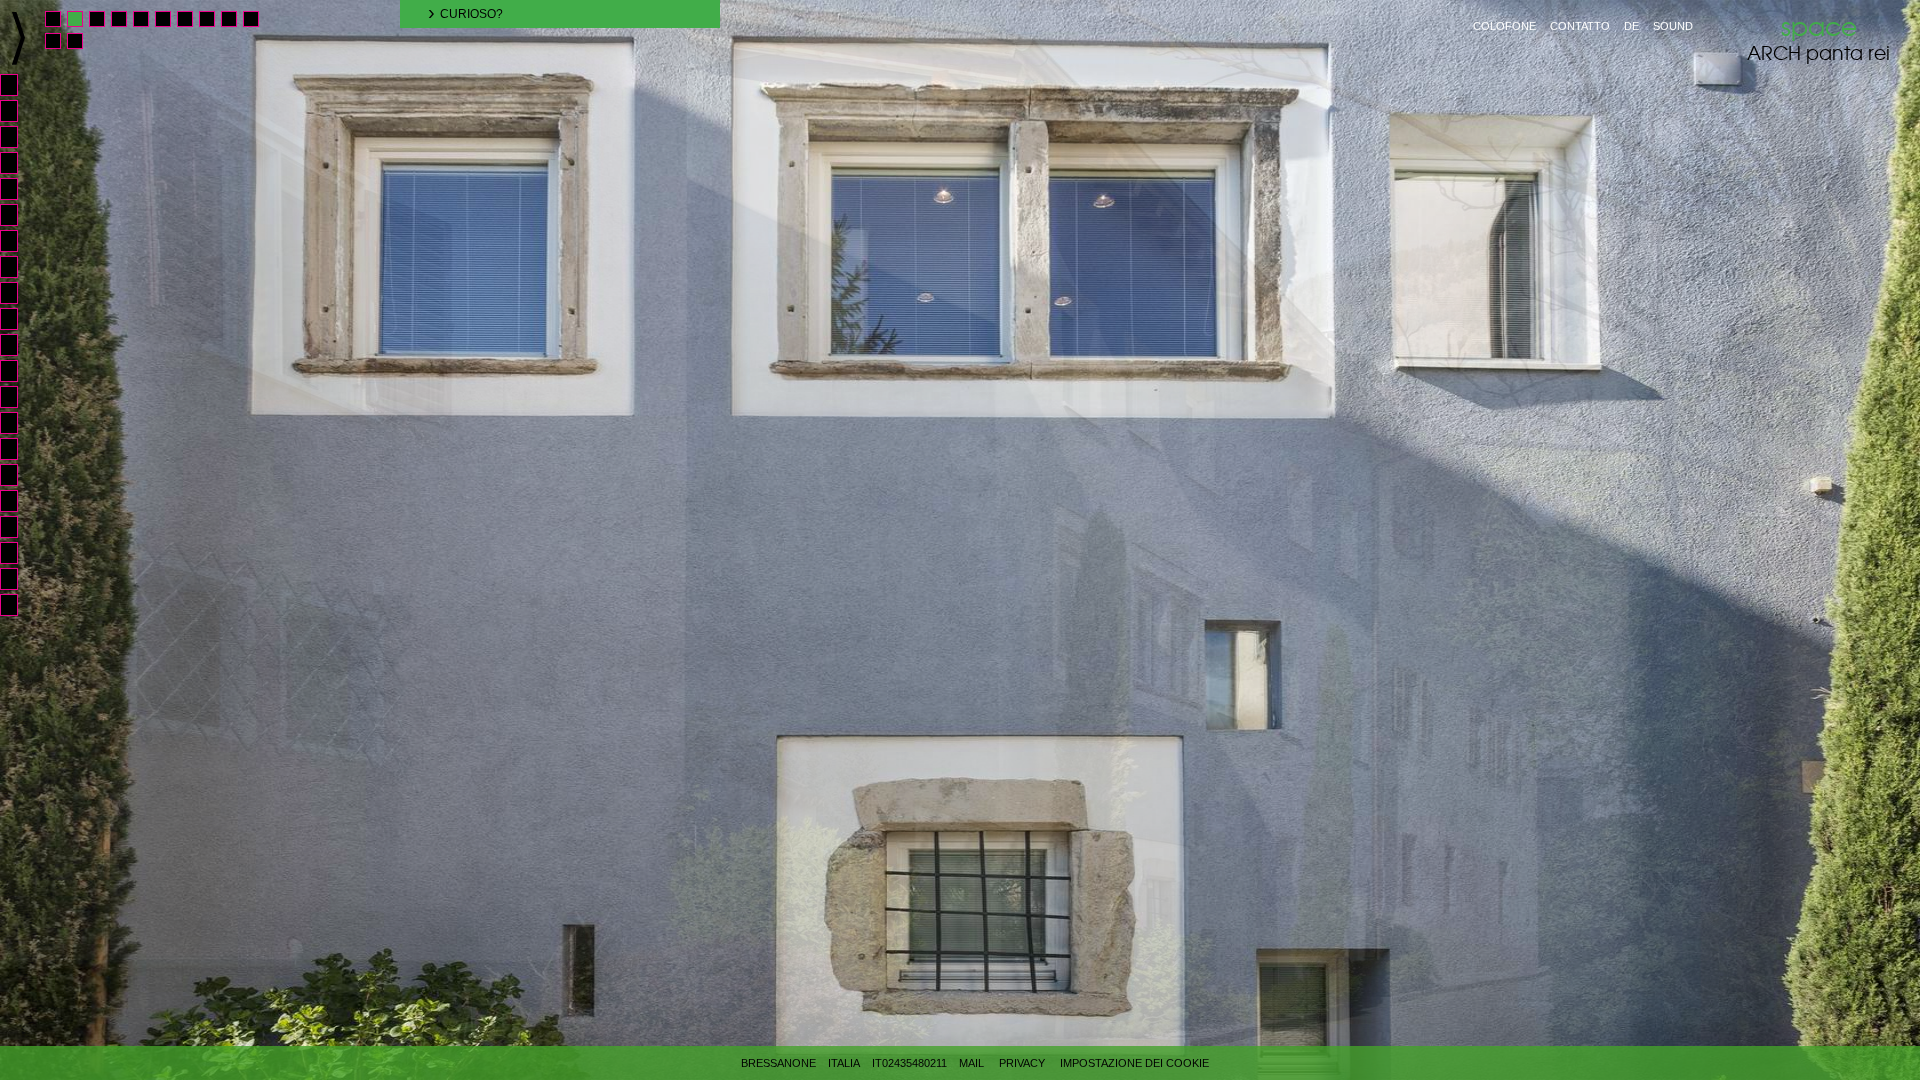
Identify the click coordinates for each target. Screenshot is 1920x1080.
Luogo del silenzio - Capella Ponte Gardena (17, 423)
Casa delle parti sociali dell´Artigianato (17, 319)
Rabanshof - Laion (17, 371)
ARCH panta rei (1818, 38)
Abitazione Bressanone (17, 241)
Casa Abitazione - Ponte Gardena (17, 293)
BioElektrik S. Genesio (17, 267)
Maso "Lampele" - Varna (17, 345)
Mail (971, 1063)
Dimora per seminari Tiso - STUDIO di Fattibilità (17, 605)
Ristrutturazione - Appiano (17, 397)
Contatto (1580, 26)
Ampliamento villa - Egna (17, 475)
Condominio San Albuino (17, 163)
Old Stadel (17, 85)
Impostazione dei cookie (1134, 1063)
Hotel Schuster (17, 215)
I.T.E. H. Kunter (17, 579)
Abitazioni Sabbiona (17, 137)
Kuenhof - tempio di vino (17, 189)
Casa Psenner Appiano (17, 449)
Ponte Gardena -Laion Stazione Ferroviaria (17, 553)
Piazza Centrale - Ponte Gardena (17, 501)
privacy (1022, 1063)
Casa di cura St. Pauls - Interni (17, 111)
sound (1673, 26)
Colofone (1504, 26)
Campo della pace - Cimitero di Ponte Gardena (17, 527)
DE (1631, 26)
